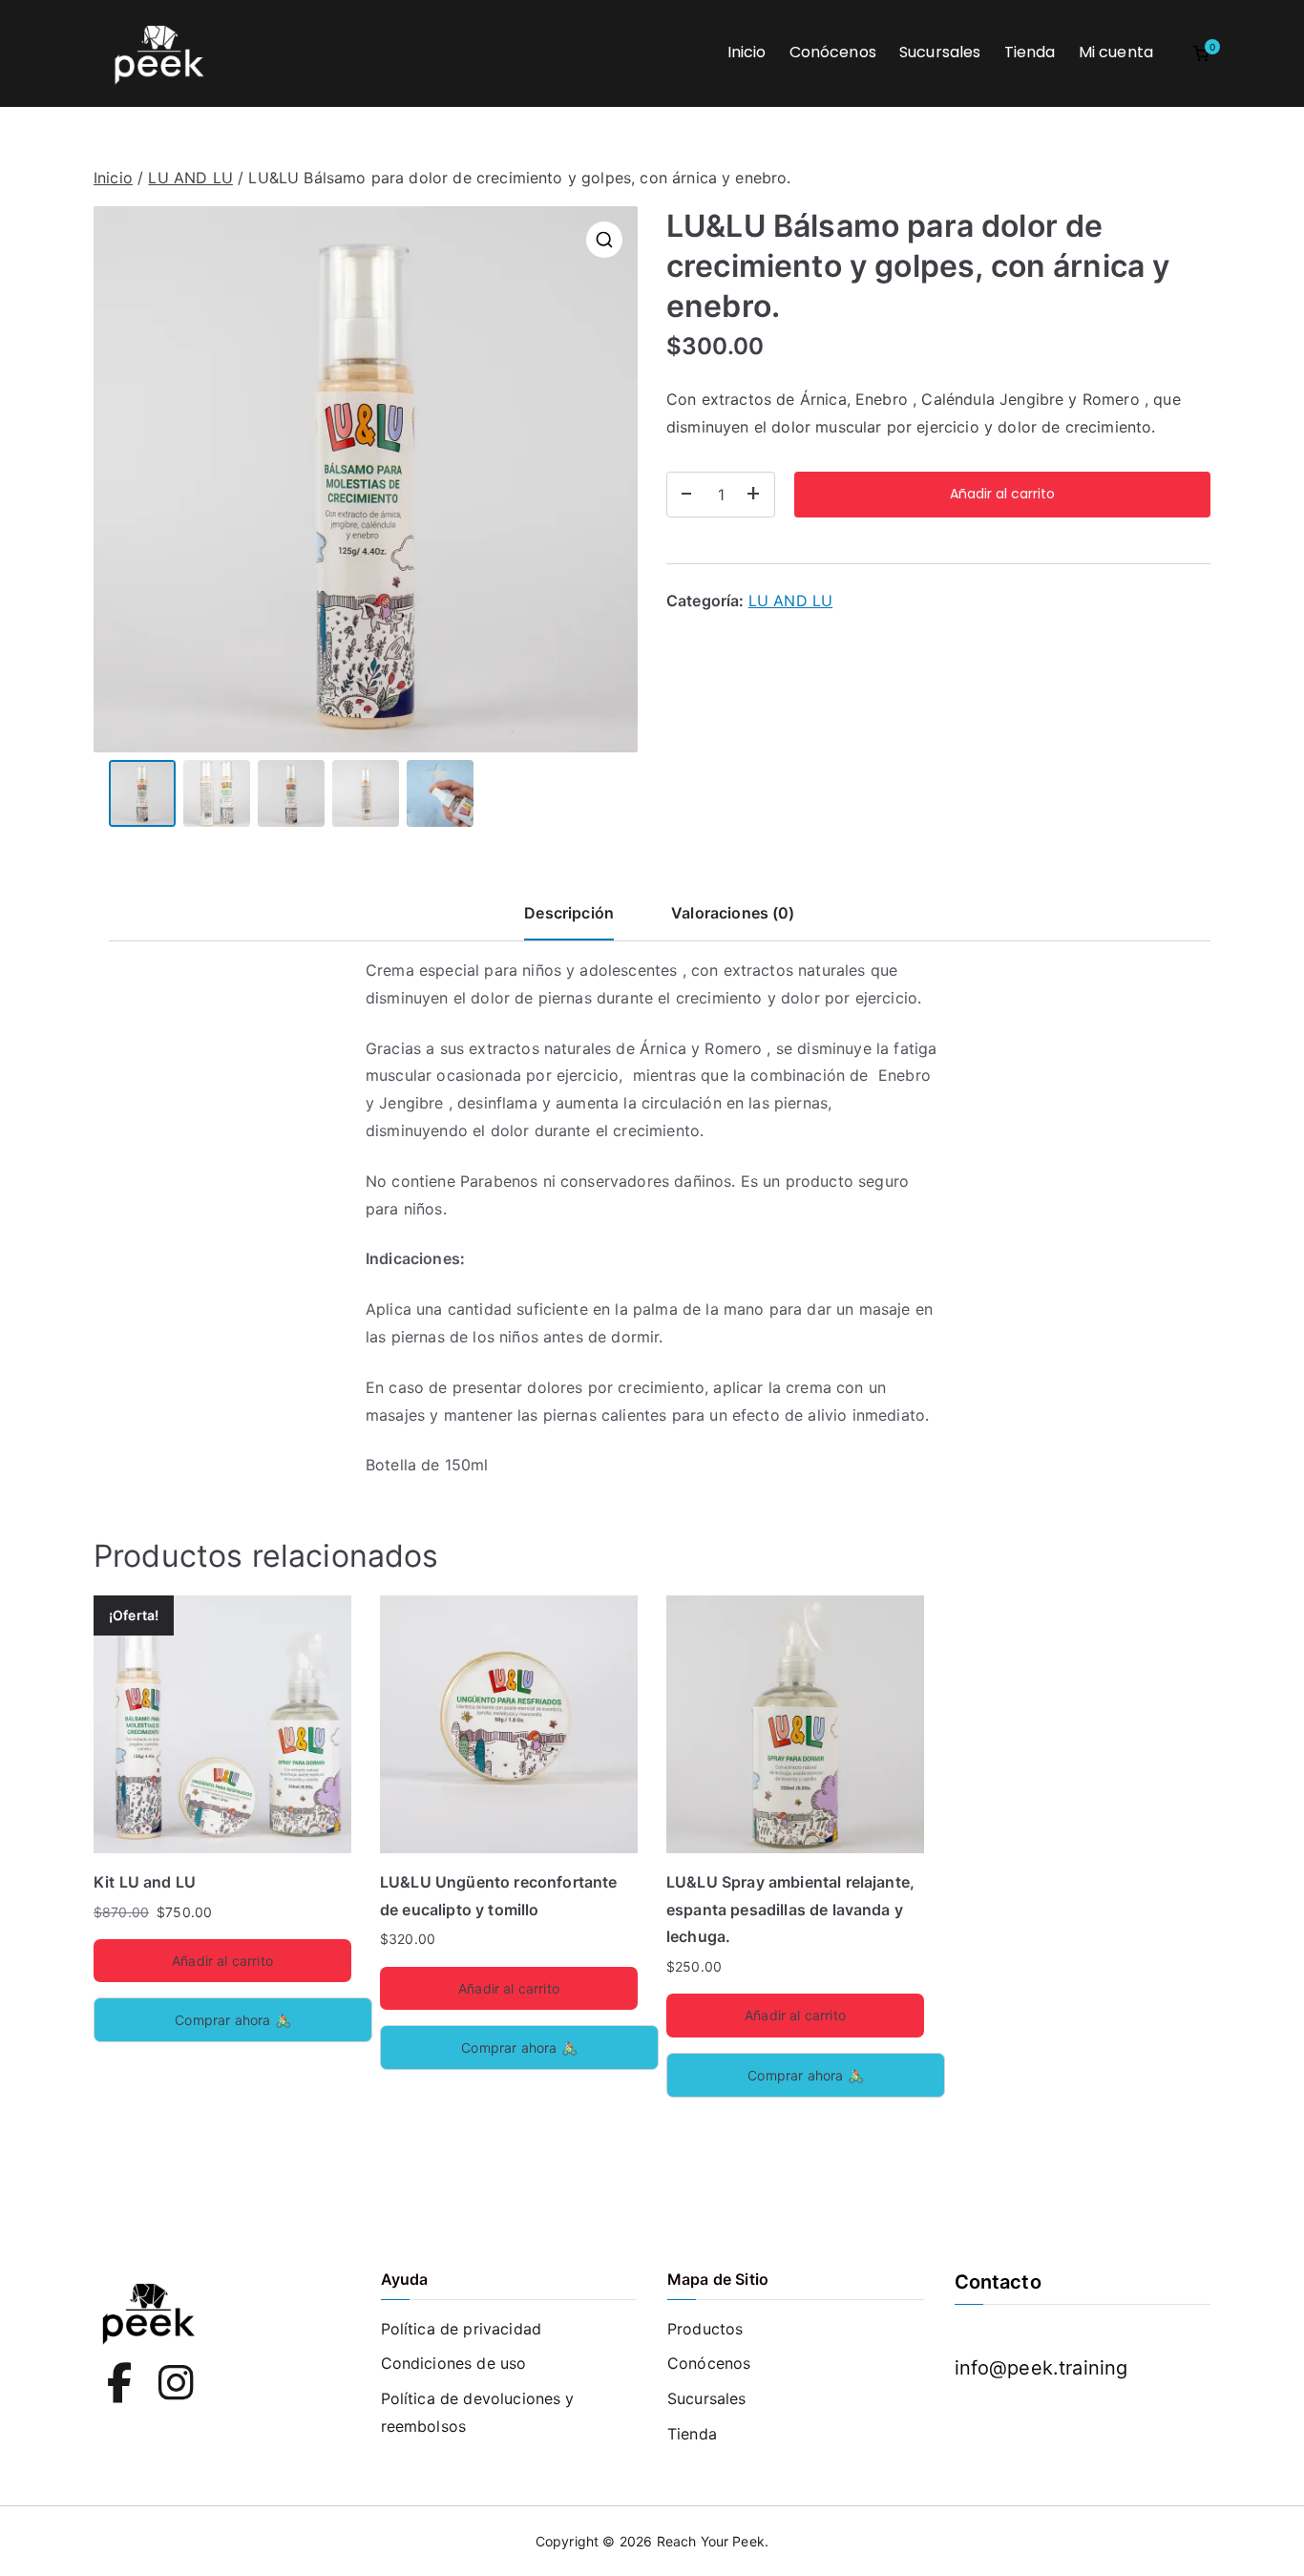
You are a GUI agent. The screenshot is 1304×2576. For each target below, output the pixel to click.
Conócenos (833, 52)
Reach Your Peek (711, 2541)
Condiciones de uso (454, 2363)
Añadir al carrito (1002, 494)
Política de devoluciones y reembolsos (478, 2412)
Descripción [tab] (569, 913)
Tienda (1030, 52)
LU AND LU (190, 178)
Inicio (747, 52)
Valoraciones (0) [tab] (733, 913)
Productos (705, 2329)
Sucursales (940, 52)
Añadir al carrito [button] (222, 1961)
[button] (604, 240)
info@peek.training (1041, 2368)
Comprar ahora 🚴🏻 (232, 2020)
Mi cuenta (1116, 52)
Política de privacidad (462, 2329)
